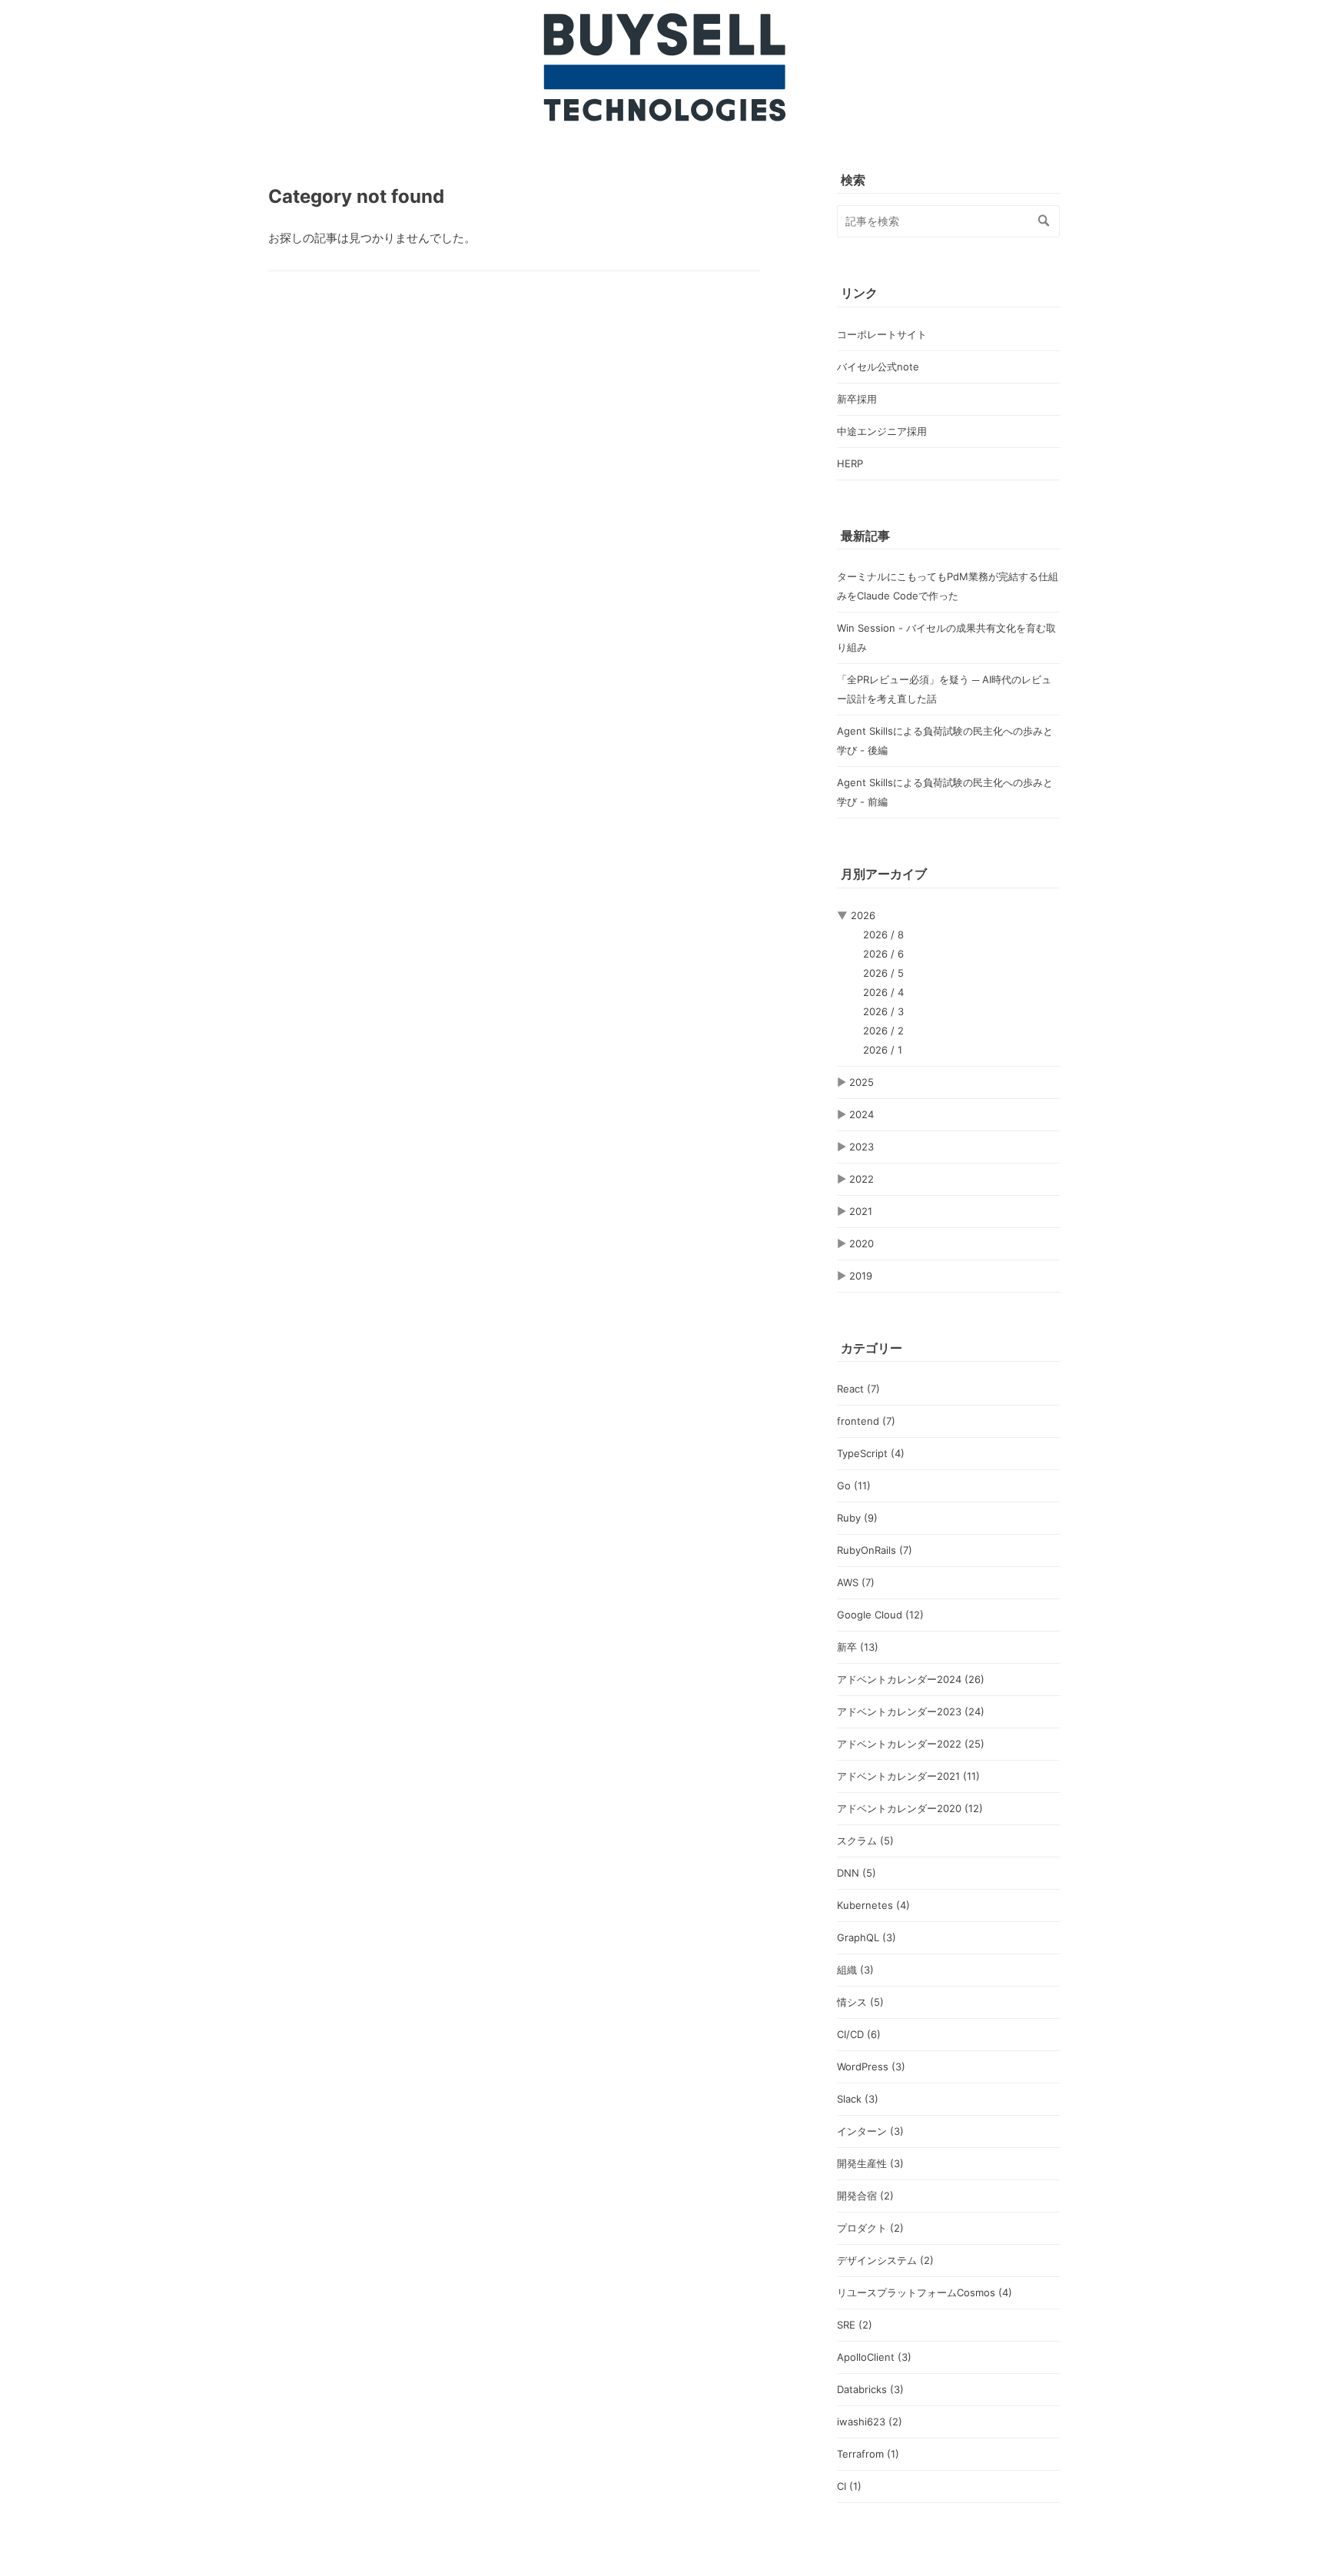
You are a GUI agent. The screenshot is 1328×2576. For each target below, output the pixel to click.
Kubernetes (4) (873, 1905)
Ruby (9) (857, 1518)
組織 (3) (855, 1970)
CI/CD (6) (859, 2034)
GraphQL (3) (867, 1937)
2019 (861, 1276)
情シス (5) (860, 2002)
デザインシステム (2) (885, 2260)
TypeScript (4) (871, 1453)
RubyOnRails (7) (875, 1550)
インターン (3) (870, 2131)
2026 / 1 (883, 1050)
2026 (863, 915)
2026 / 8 (883, 934)
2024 (862, 1114)
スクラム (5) (865, 1841)
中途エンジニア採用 (882, 431)
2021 (861, 1211)
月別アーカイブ (884, 874)
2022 (862, 1179)
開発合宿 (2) (865, 2196)
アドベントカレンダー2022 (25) (911, 1744)
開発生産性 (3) (870, 2163)
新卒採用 (857, 399)
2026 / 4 (883, 992)
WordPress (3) (871, 2066)
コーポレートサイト (882, 334)
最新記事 (865, 536)
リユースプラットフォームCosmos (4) (925, 2292)
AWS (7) (856, 1582)
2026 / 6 (883, 954)
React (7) (858, 1389)
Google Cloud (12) (880, 1615)
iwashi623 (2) (870, 2422)
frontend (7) (866, 1421)
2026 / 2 (883, 1031)
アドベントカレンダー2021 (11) (908, 1776)
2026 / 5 (883, 973)
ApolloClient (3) (874, 2357)
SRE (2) (855, 2325)
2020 (862, 1243)
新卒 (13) (858, 1647)
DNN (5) (857, 1873)
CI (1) (849, 2486)
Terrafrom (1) (868, 2454)
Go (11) (854, 1486)
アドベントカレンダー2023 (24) (911, 1711)
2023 (862, 1147)
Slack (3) (858, 2099)
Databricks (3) (870, 2389)
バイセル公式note (878, 367)
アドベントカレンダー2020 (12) (910, 1808)
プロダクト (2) (870, 2228)
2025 (862, 1082)
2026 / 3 (883, 1011)
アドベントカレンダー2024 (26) (911, 1679)
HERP (850, 463)
